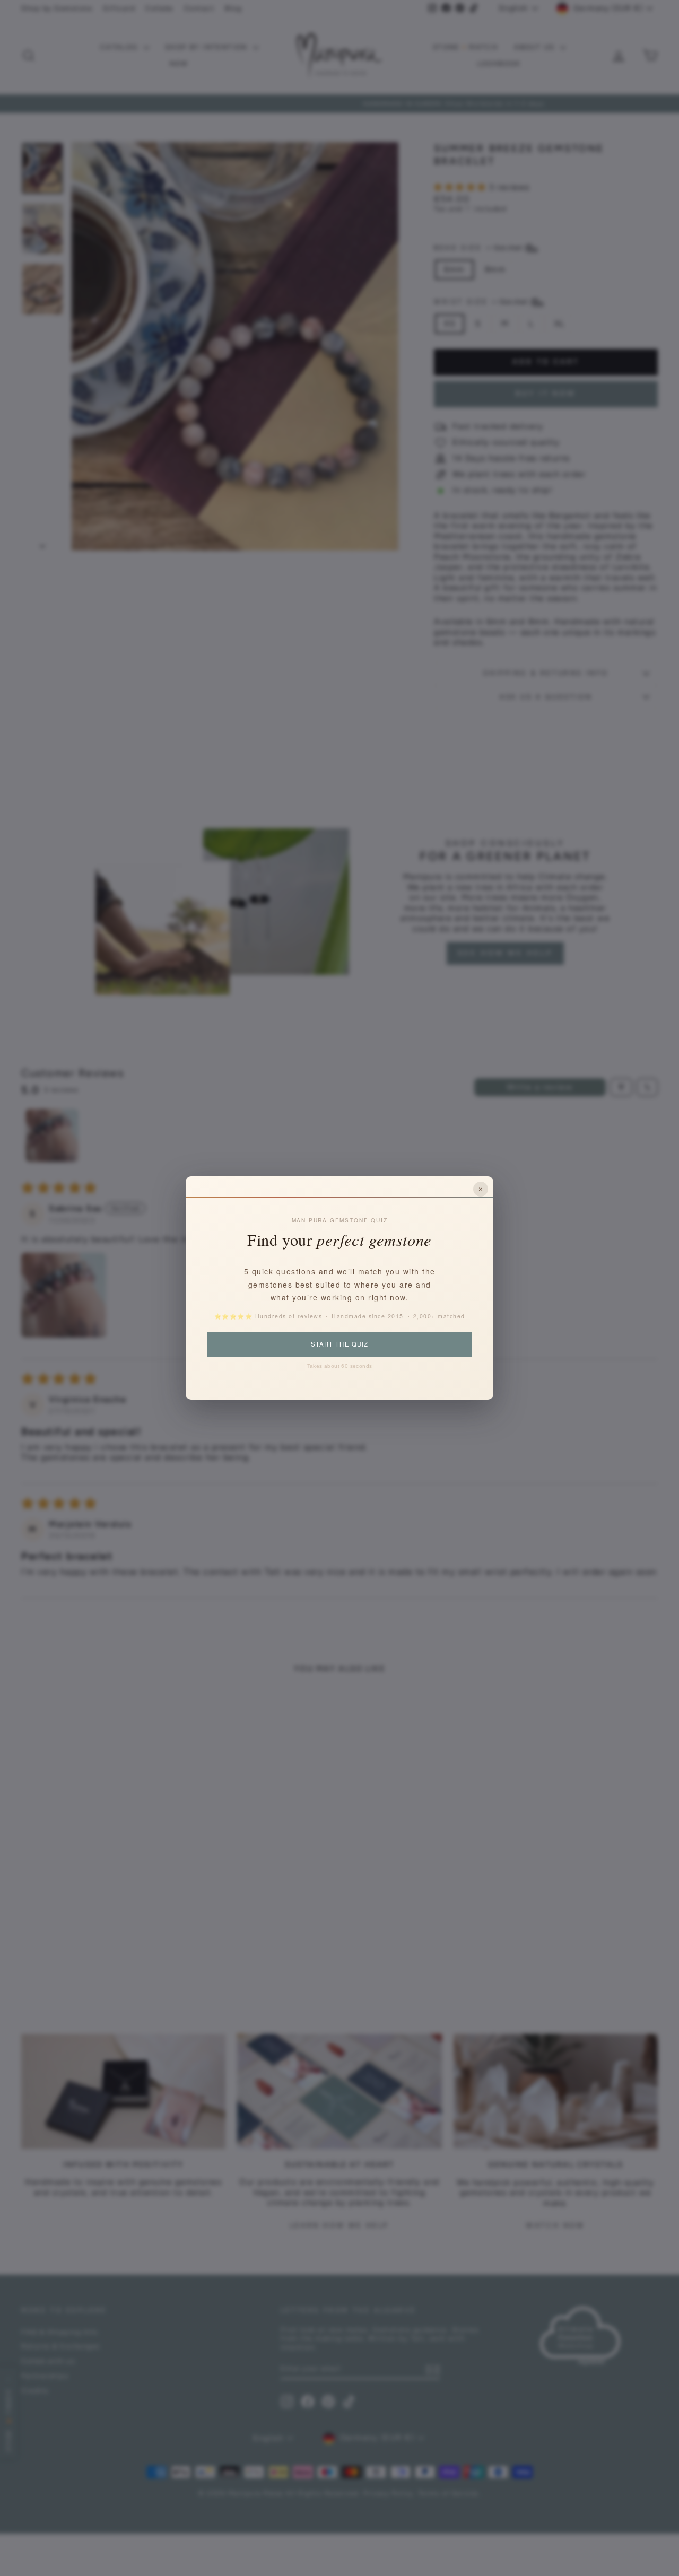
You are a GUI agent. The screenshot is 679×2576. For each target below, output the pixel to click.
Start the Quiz (339, 1344)
